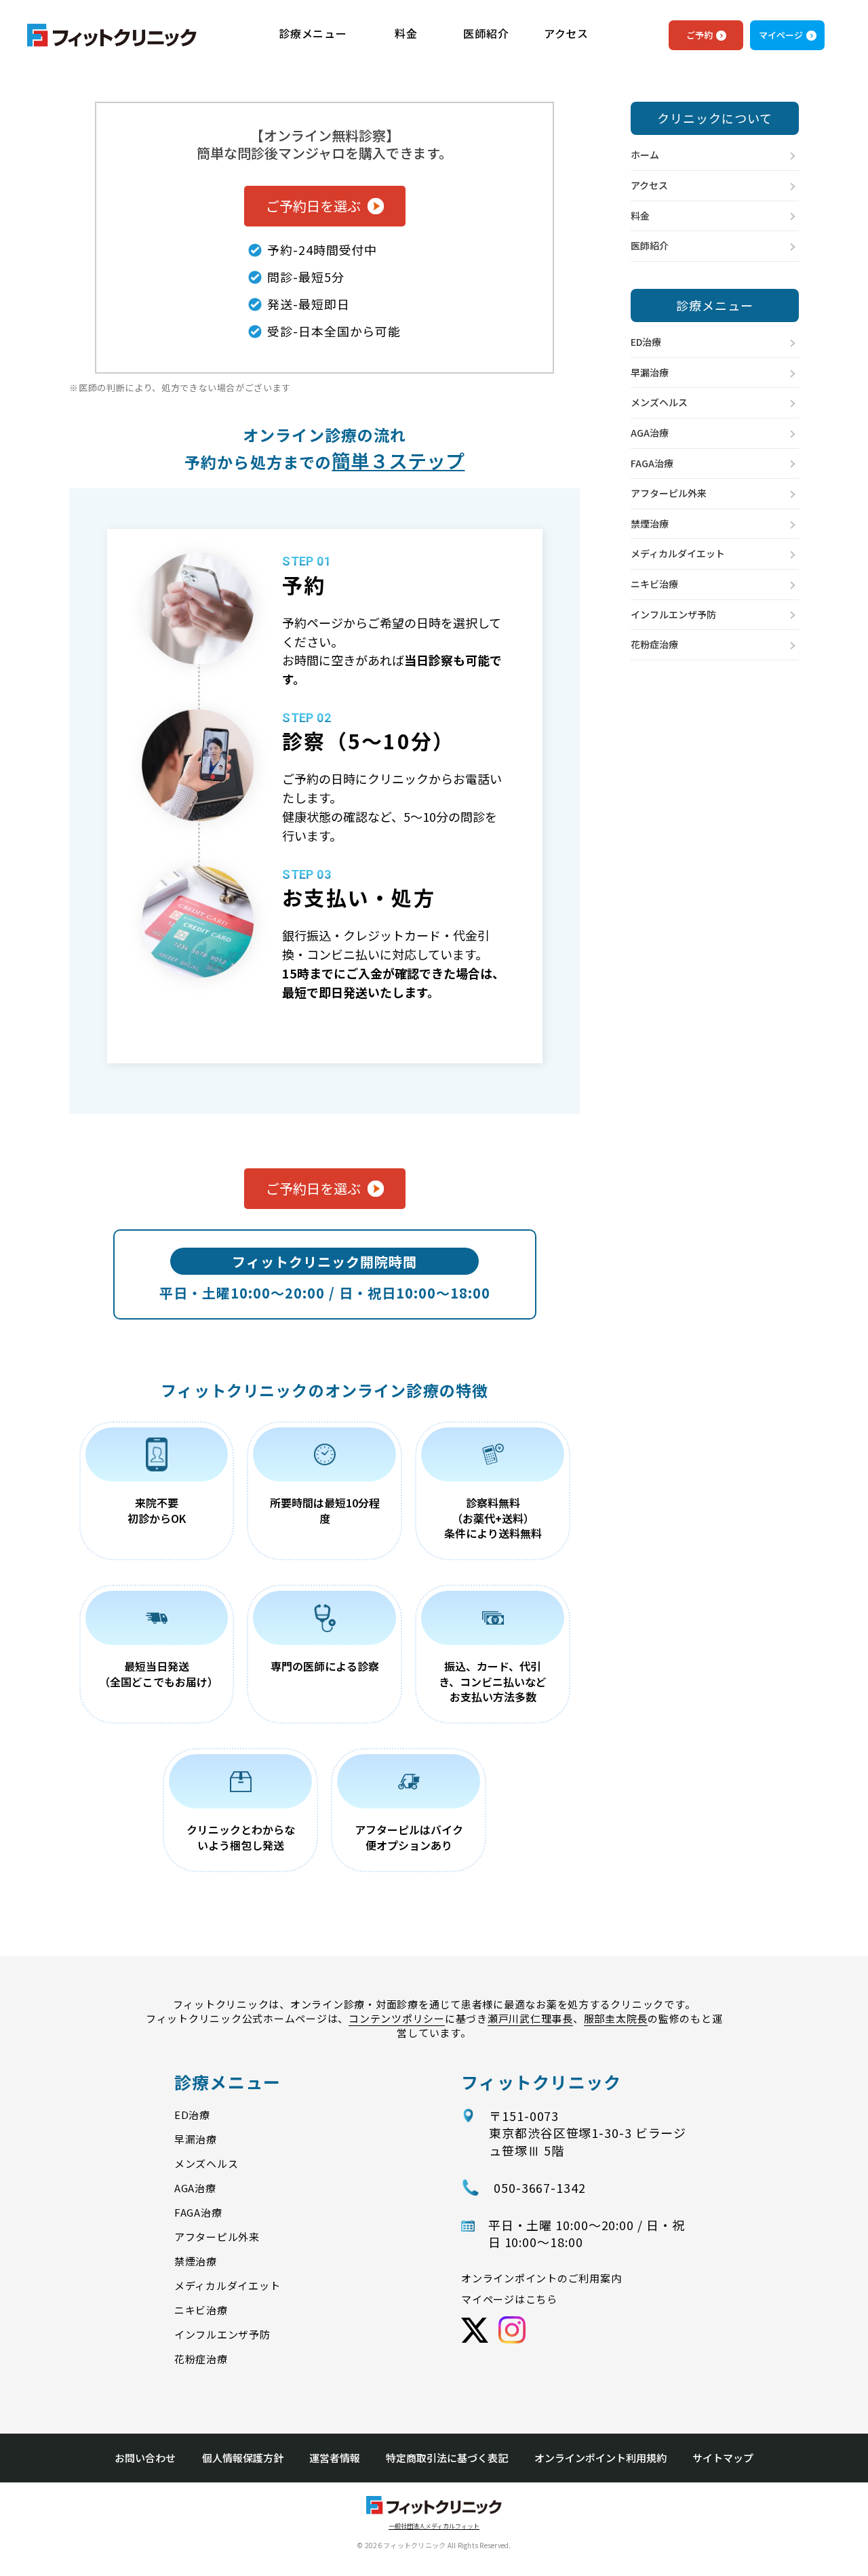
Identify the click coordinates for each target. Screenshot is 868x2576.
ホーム (645, 155)
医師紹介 (486, 34)
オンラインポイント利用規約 (600, 2458)
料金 (406, 34)
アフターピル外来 (669, 493)
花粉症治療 (654, 644)
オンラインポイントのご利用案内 (541, 2278)
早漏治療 (650, 372)
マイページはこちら (509, 2299)
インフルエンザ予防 (673, 614)
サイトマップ (723, 2458)
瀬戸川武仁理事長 (530, 2018)
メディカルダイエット (678, 553)
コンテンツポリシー (397, 2018)
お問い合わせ (145, 2458)
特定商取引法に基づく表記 (447, 2458)
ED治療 (646, 342)
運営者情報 (335, 2458)
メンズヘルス (659, 402)
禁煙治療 (650, 523)
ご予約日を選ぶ (313, 206)
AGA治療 (650, 433)
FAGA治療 (652, 463)
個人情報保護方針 (243, 2458)
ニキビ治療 (654, 584)
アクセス (566, 34)
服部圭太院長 (616, 2018)
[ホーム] (112, 39)
